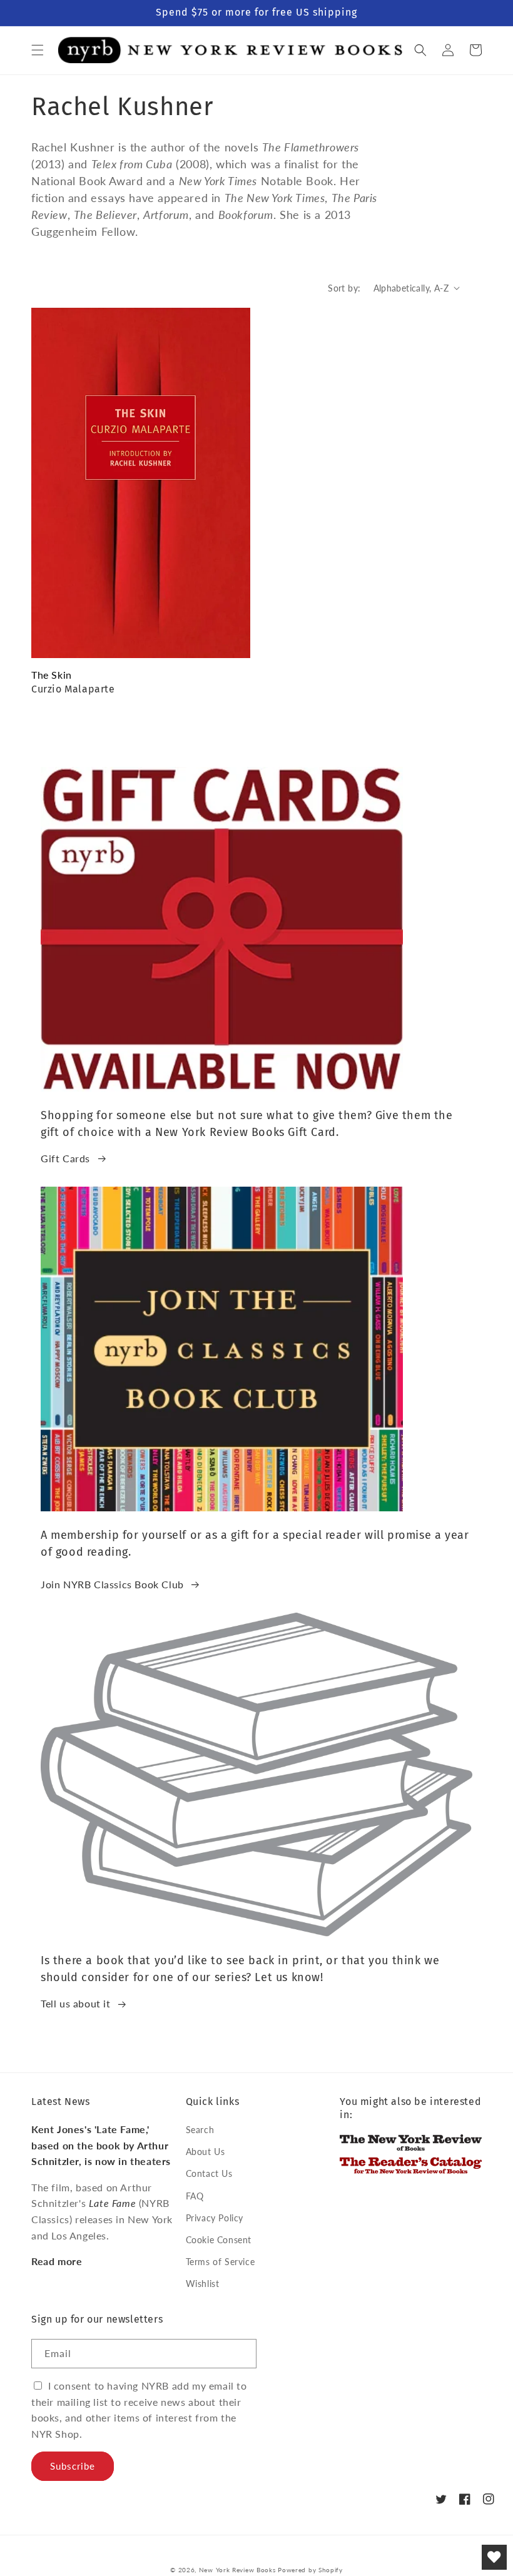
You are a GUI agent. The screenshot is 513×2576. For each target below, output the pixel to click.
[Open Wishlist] (494, 2557)
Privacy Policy (215, 2218)
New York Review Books (237, 2570)
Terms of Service (221, 2262)
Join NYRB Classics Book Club (112, 1584)
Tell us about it (76, 2003)
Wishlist (203, 2284)
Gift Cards (65, 1158)
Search (200, 2130)
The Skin (52, 675)
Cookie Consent (219, 2240)
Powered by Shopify (310, 2570)
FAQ (195, 2196)
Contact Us (209, 2173)
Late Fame (112, 2203)
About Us (206, 2152)
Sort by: (344, 288)
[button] (38, 50)
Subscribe (73, 2466)
